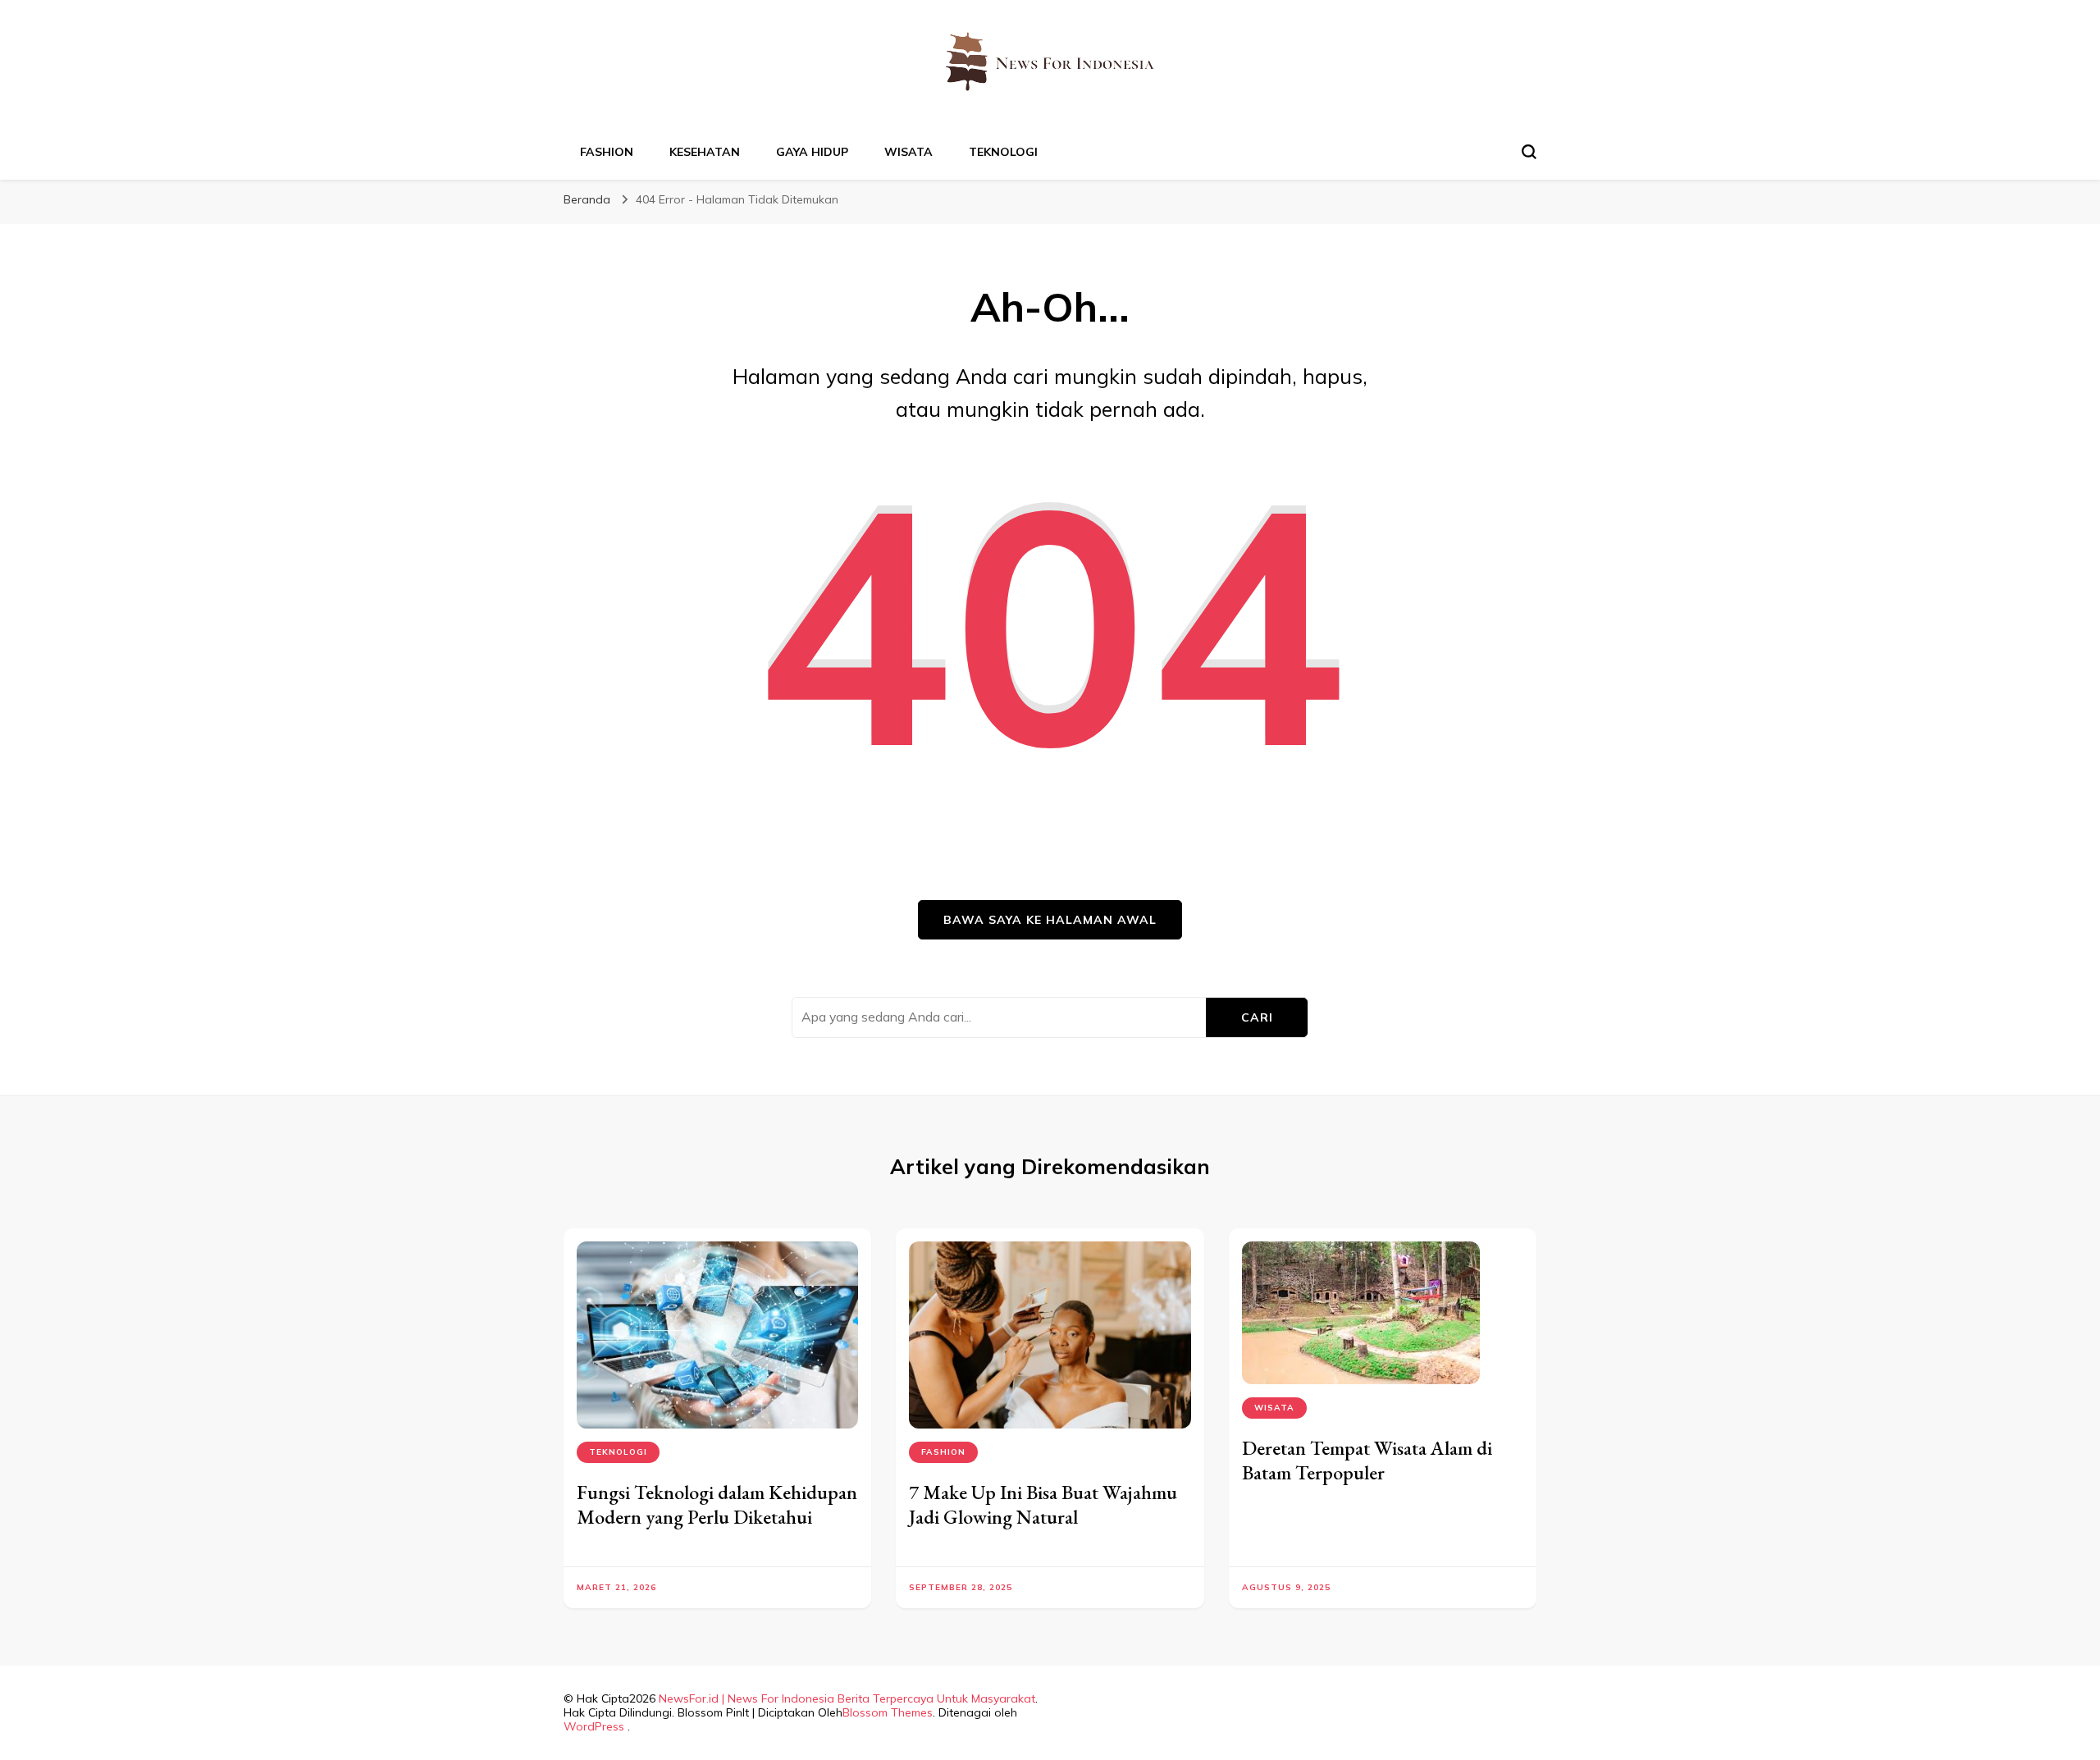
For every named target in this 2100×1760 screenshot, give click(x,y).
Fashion (607, 152)
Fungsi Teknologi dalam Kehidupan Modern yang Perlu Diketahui (717, 1504)
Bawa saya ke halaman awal (1050, 920)
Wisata (908, 152)
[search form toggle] (1529, 152)
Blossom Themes (888, 1712)
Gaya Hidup (812, 152)
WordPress (594, 1726)
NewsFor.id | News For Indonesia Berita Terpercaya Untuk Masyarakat (847, 1698)
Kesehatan (705, 152)
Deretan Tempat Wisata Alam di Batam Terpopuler (1367, 1460)
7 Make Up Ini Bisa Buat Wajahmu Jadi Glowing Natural (1043, 1504)
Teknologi (1003, 152)
